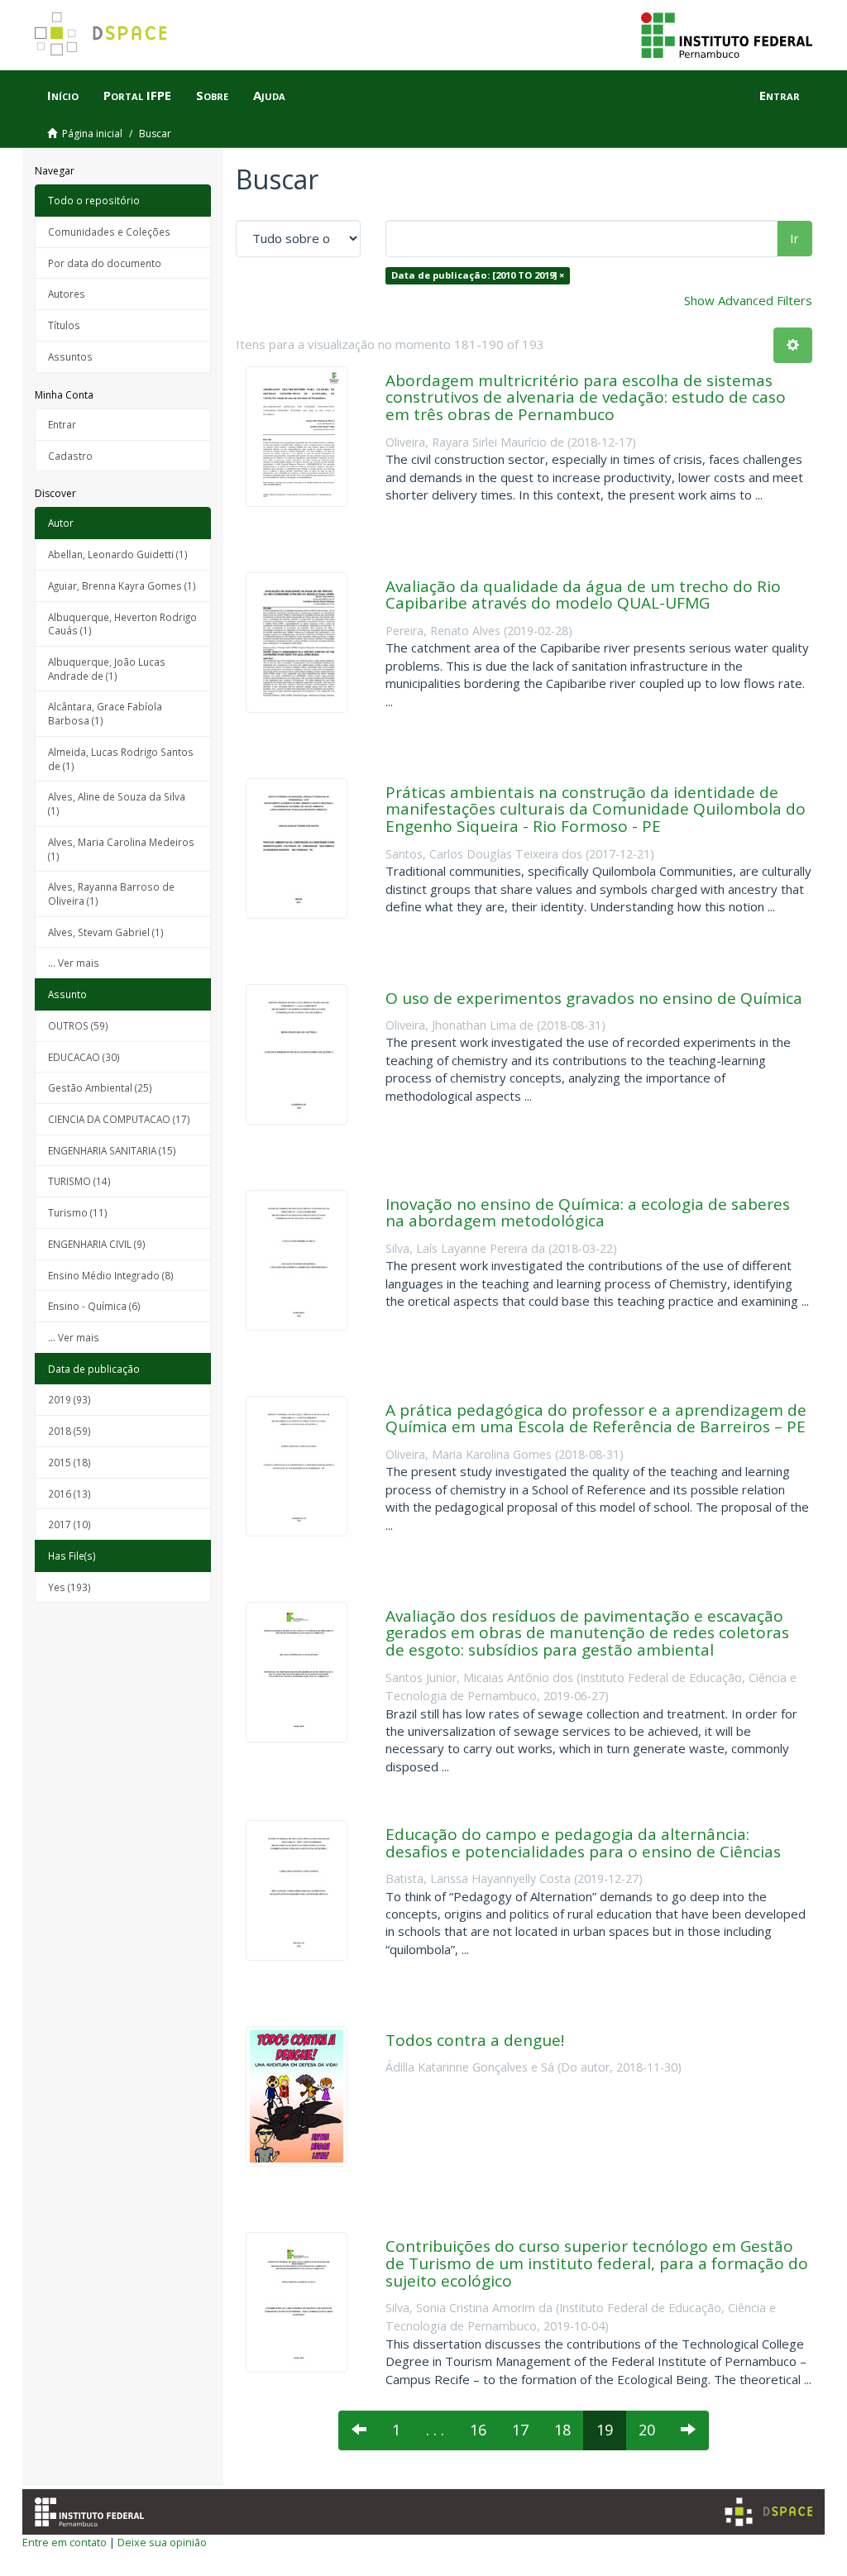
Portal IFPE (137, 95)
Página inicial (92, 134)
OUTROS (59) (78, 1025)
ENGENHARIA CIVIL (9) (97, 1244)
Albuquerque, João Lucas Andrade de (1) (107, 669)
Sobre (212, 95)
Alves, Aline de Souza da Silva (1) (117, 803)
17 (520, 2430)
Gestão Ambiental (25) (100, 1087)
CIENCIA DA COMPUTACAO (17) (119, 1119)
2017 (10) (69, 1524)
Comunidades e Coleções (109, 232)
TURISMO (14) (79, 1181)
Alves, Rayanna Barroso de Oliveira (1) (111, 894)
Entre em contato (65, 2542)
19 (605, 2430)
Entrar (62, 424)
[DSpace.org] (768, 2512)
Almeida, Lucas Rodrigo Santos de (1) (121, 759)
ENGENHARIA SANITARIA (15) (112, 1150)
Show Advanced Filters (748, 300)
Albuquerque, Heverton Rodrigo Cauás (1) (122, 624)
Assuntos (70, 356)
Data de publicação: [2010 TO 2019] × (478, 275)
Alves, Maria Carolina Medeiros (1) (121, 849)
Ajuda (269, 95)
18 (562, 2430)
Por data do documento (105, 263)
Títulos (64, 325)
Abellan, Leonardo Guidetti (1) (118, 554)
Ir (794, 238)
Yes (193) (69, 1587)
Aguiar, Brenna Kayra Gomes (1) (122, 585)
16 (478, 2430)
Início (63, 95)
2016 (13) (69, 1494)
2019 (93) (69, 1399)
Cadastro (70, 456)
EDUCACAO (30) (84, 1057)
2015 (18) (69, 1462)
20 (647, 2430)
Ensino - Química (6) (94, 1306)
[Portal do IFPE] (727, 34)
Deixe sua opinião (162, 2542)
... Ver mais (74, 963)
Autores (67, 294)
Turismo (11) (78, 1212)
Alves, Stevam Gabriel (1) (106, 932)
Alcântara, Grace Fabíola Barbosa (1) (105, 713)
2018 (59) (69, 1431)
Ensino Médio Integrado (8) (111, 1275)
